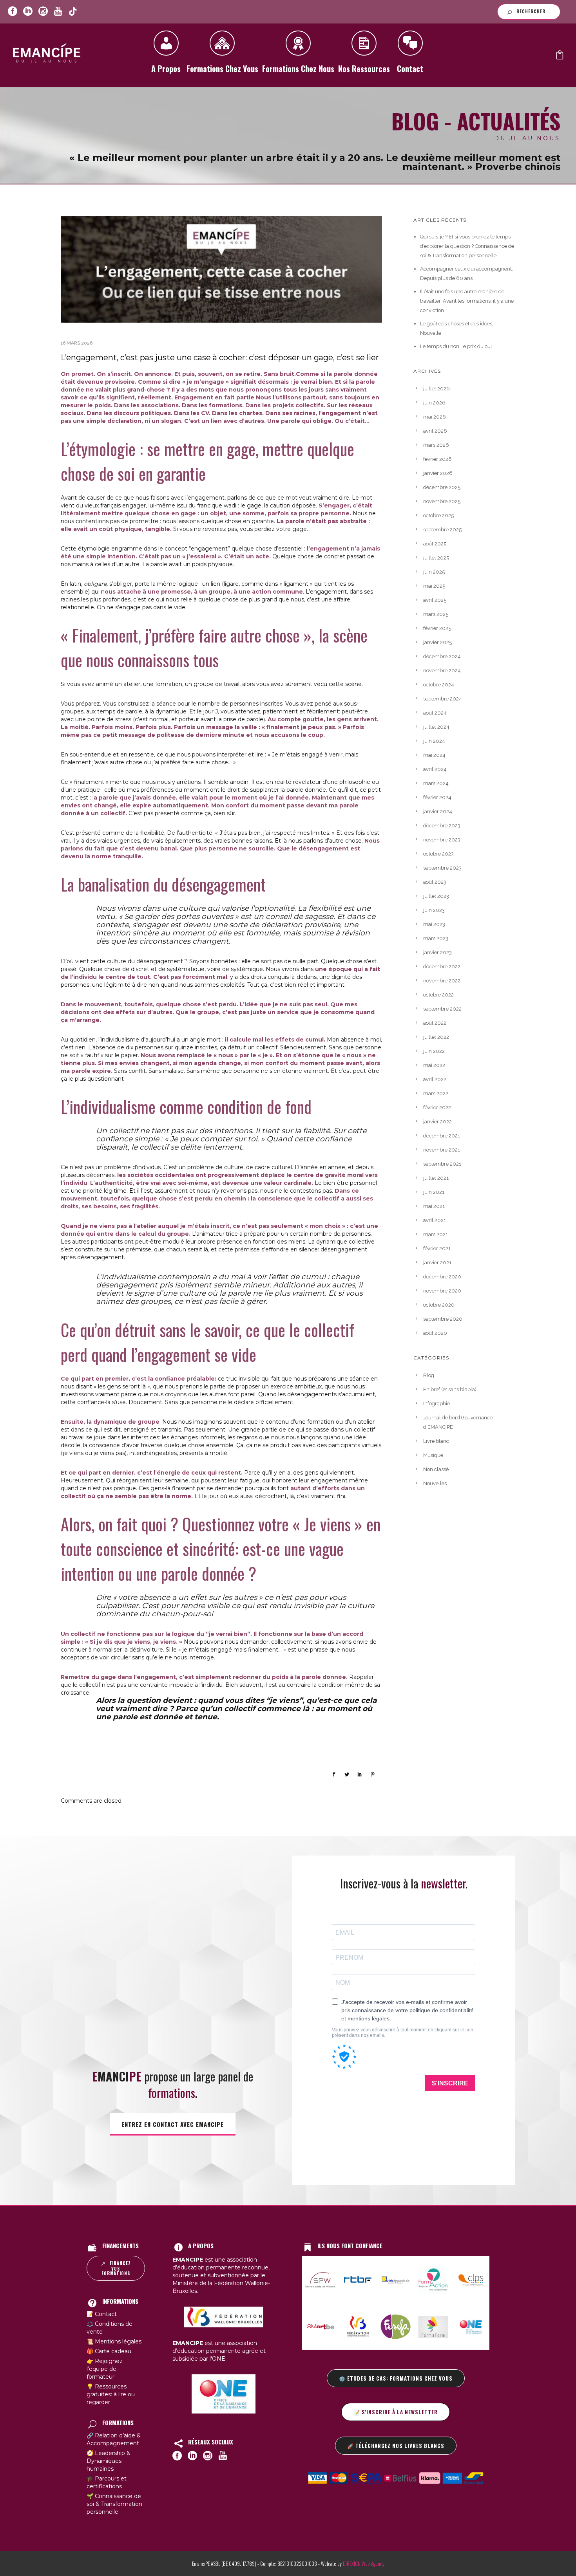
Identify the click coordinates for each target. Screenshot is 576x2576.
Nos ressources (364, 69)
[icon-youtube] (58, 12)
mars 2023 (436, 938)
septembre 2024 (443, 699)
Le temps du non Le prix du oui (456, 346)
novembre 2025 (442, 501)
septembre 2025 (442, 530)
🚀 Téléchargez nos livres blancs (396, 2446)
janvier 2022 (437, 1122)
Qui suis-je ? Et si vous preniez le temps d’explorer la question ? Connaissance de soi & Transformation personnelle (467, 246)
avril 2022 (435, 1079)
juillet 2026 (437, 389)
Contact (410, 69)
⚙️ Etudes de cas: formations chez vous (396, 2378)
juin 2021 (434, 1192)
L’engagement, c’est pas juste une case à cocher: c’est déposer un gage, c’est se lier (220, 357)
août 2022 (435, 1023)
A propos (166, 69)
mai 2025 (434, 586)
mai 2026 (435, 417)
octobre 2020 (439, 1305)
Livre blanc (436, 1441)
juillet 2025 (436, 558)
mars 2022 (436, 1093)
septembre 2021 (442, 1164)
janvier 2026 (438, 473)
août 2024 (435, 713)
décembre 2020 (442, 1277)
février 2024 (437, 797)
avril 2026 (435, 431)
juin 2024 (434, 741)
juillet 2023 (436, 896)
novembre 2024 (442, 671)
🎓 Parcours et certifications (107, 2482)
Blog (429, 1375)
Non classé (436, 1469)
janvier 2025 (437, 642)
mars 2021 (436, 1234)
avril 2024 (435, 769)
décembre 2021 (442, 1136)
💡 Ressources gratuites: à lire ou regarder (111, 2394)
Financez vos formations (116, 2268)
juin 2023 (434, 910)
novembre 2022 (442, 981)
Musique (433, 1455)
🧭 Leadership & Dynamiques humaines (109, 2461)
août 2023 (435, 882)
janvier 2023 (437, 952)
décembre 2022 (442, 967)
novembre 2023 (442, 840)
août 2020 (435, 1333)
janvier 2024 (438, 811)
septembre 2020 (443, 1319)
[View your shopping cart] (560, 57)
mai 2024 (434, 755)
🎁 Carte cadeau (109, 2351)
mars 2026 (436, 445)
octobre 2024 (439, 685)
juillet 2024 (436, 727)
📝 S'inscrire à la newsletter (396, 2412)
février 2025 (437, 628)
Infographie (437, 1404)
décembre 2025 (442, 487)
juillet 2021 (436, 1178)
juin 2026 (434, 403)
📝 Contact (102, 2314)
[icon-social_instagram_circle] (43, 12)
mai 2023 (434, 924)
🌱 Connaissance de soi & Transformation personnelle (114, 2504)
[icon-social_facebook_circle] (13, 12)
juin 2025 (434, 572)
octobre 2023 (438, 854)
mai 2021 (434, 1206)
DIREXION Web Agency (364, 2563)
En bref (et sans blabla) (450, 1389)
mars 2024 (436, 783)
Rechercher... (533, 11)
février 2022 (437, 1107)
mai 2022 (434, 1065)
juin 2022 (434, 1051)
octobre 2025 (438, 515)
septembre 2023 (442, 868)
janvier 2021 (437, 1263)
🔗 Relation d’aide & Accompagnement (114, 2439)
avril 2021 (435, 1220)
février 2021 (437, 1248)
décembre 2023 (442, 826)
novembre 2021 (442, 1150)
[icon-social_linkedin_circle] (28, 12)
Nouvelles (435, 1483)
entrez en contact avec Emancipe (173, 2124)
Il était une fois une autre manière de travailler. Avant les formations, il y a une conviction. (467, 301)
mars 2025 (436, 614)
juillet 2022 (436, 1037)
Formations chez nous (298, 69)
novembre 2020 (442, 1291)
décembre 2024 (442, 656)
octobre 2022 (438, 995)
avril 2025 (435, 600)
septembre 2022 (442, 1009)
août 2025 (435, 544)
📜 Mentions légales (114, 2341)
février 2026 (437, 459)
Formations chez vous (222, 69)
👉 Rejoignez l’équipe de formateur (105, 2369)
